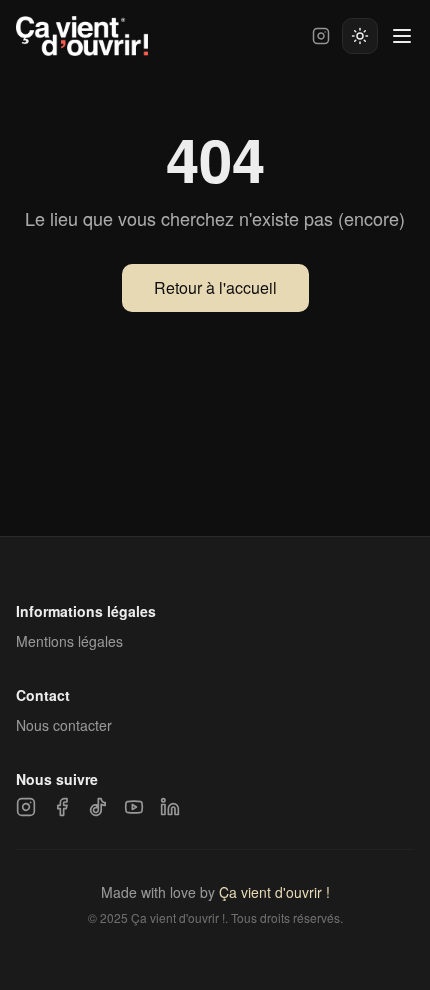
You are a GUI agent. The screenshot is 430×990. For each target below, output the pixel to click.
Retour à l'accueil (215, 287)
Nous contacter (64, 725)
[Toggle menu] (402, 36)
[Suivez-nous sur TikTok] (98, 807)
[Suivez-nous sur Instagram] (321, 36)
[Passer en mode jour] (360, 36)
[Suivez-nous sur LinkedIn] (170, 807)
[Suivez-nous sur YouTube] (134, 807)
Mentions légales (69, 641)
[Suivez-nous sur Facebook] (62, 807)
